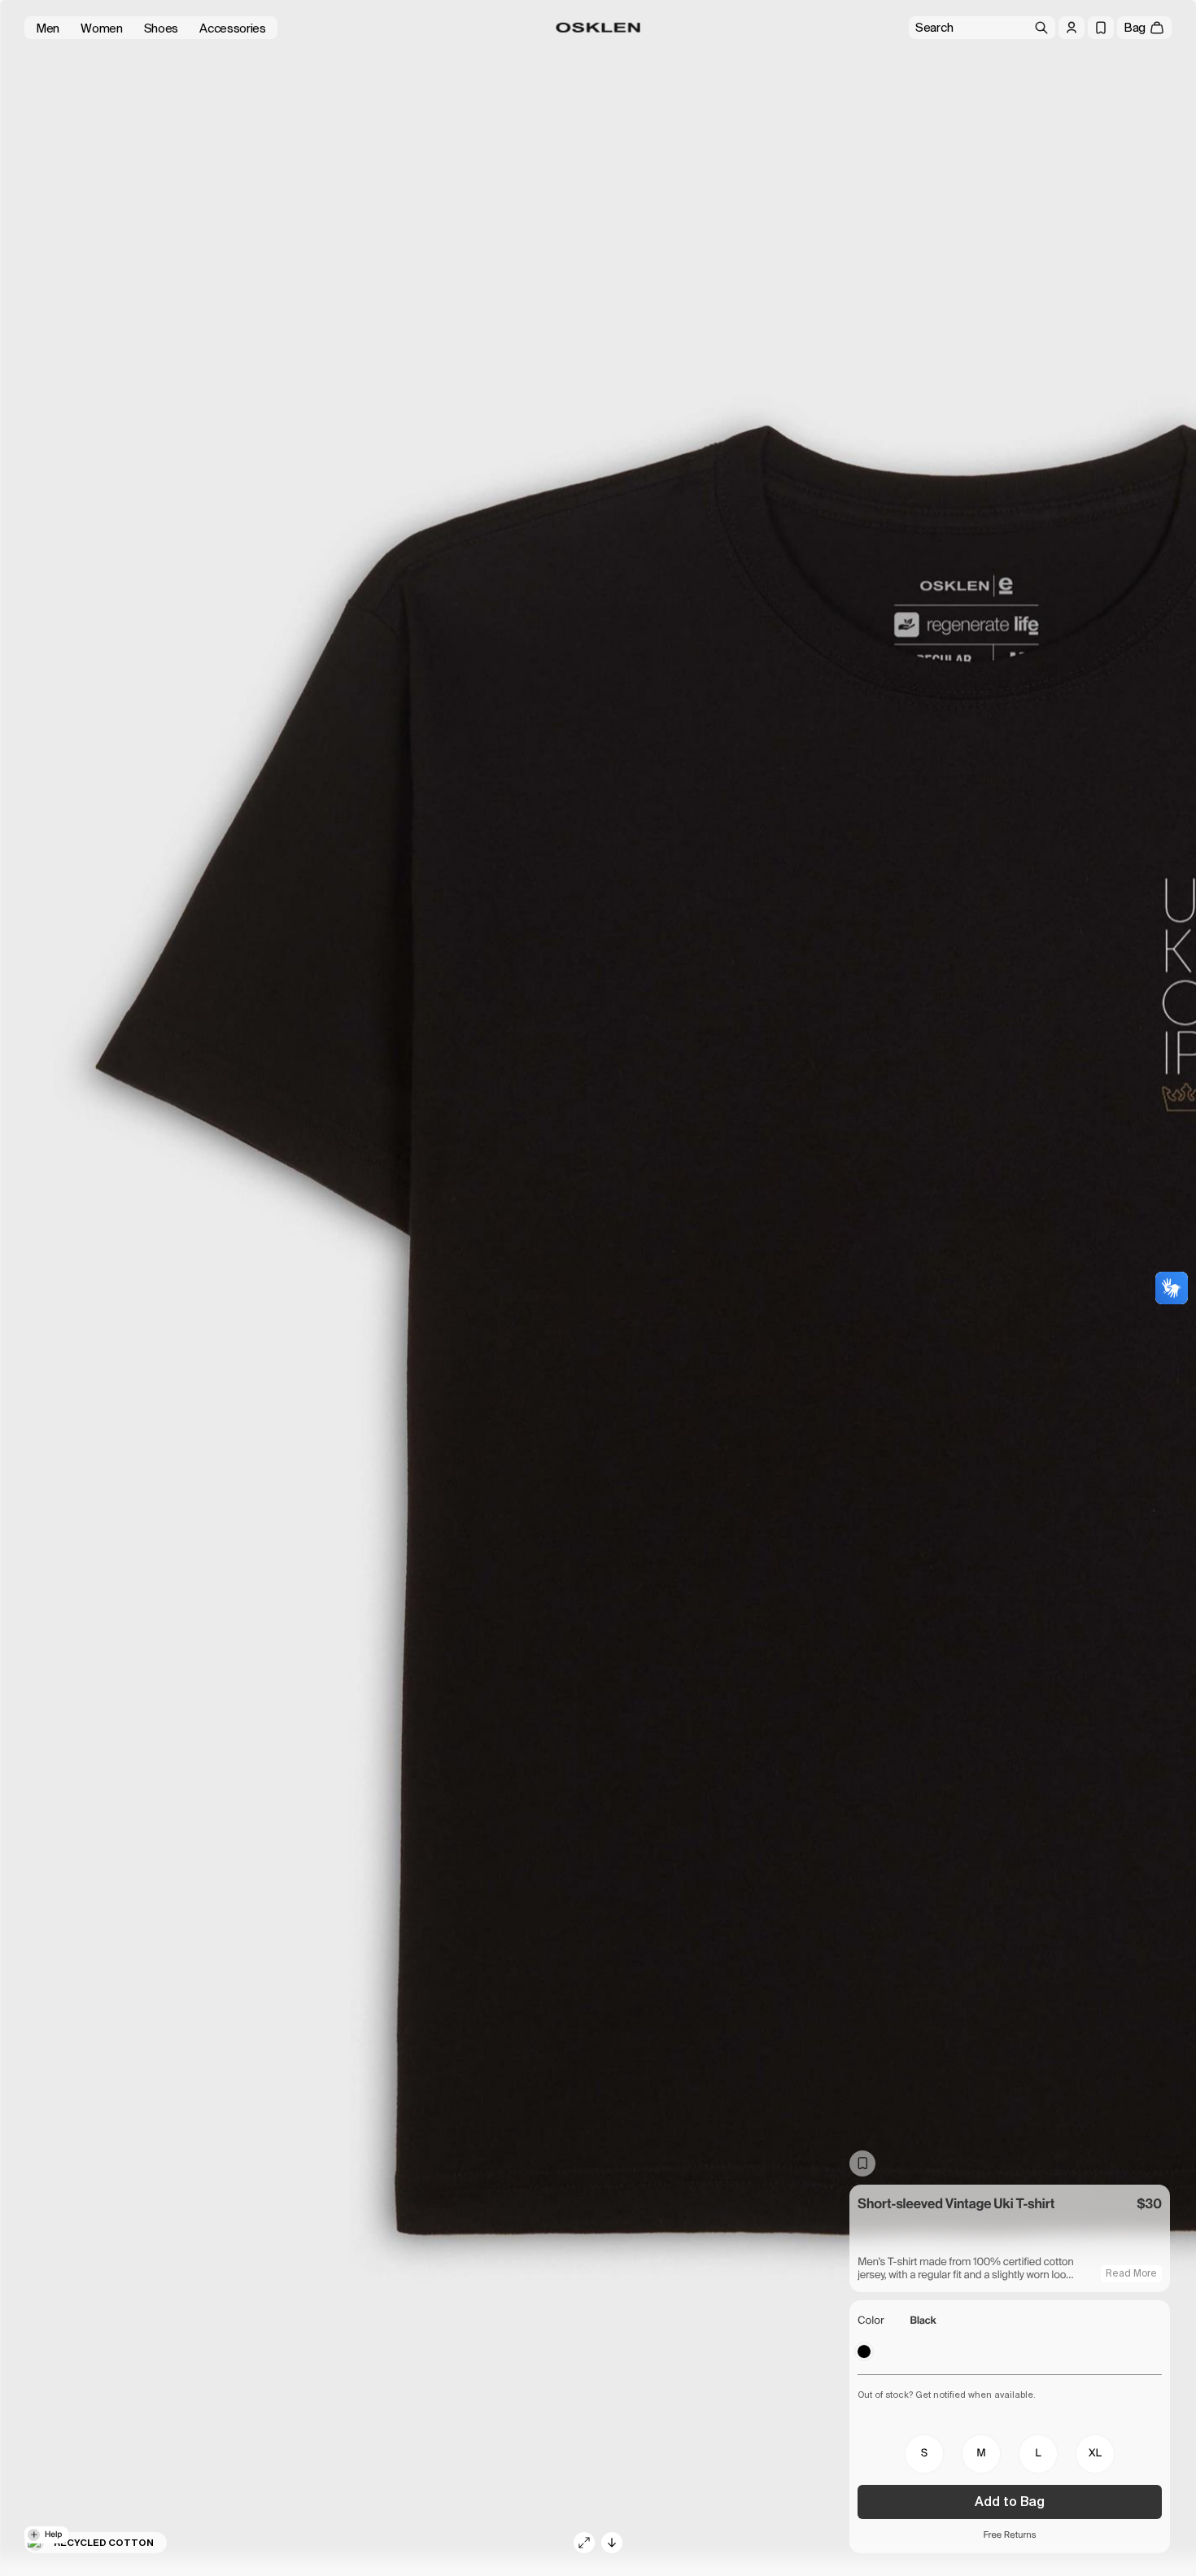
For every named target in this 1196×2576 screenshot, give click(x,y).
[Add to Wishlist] (862, 2163)
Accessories (233, 28)
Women (102, 28)
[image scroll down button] (612, 2543)
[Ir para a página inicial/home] (598, 28)
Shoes (162, 28)
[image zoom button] (584, 2543)
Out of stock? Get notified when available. (947, 2395)
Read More (1131, 2273)
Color (871, 2321)
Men (48, 28)
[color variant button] (864, 2351)
